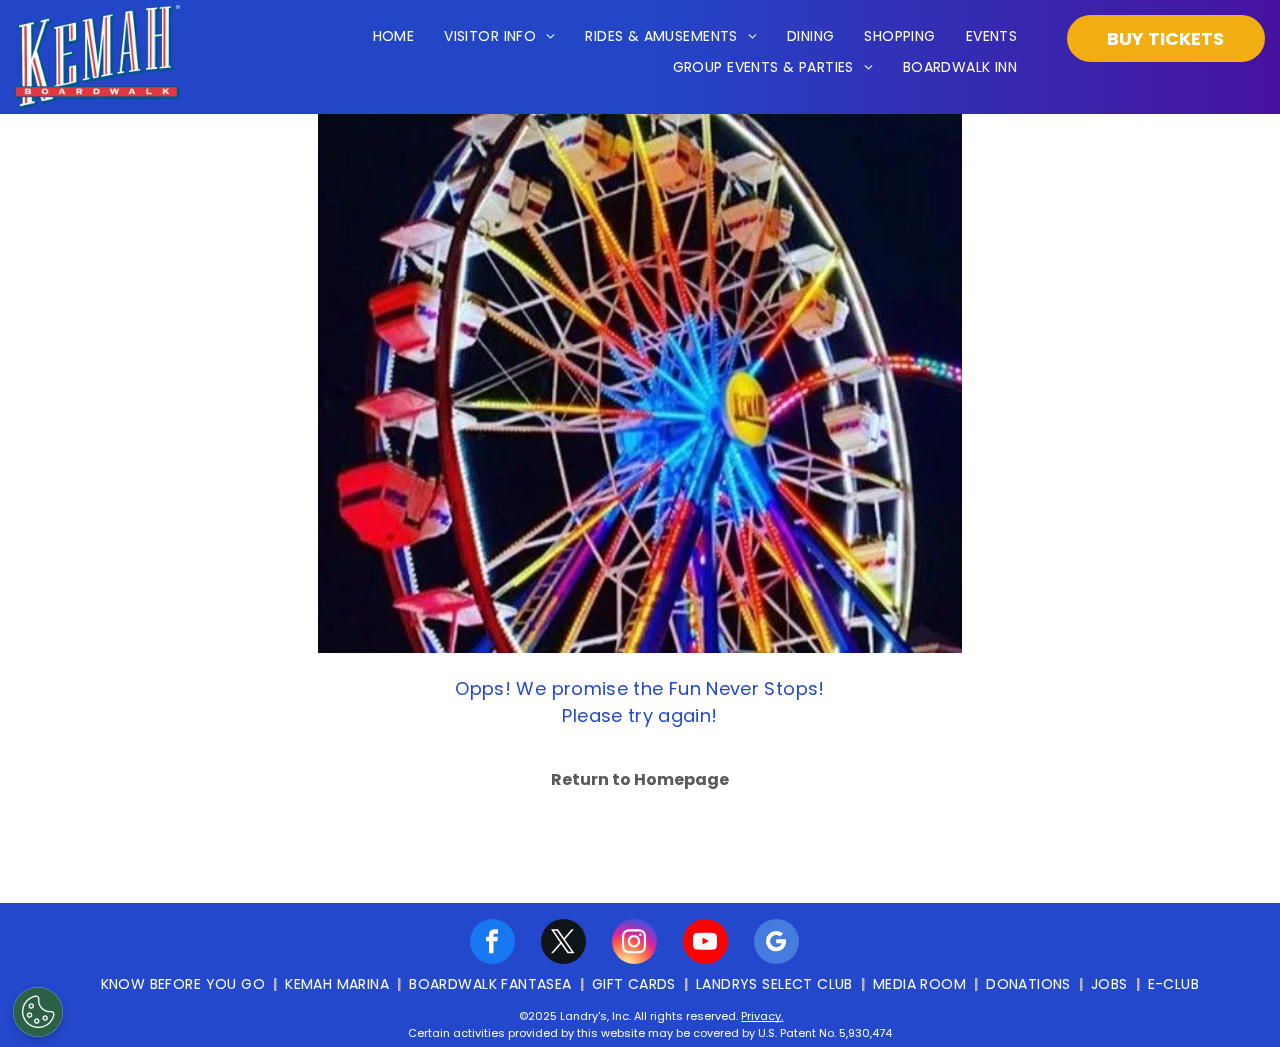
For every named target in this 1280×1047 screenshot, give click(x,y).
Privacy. (762, 1016)
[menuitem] (394, 37)
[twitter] (563, 944)
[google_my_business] (776, 944)
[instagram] (634, 944)
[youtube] (705, 944)
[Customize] (38, 1012)
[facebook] (492, 944)
